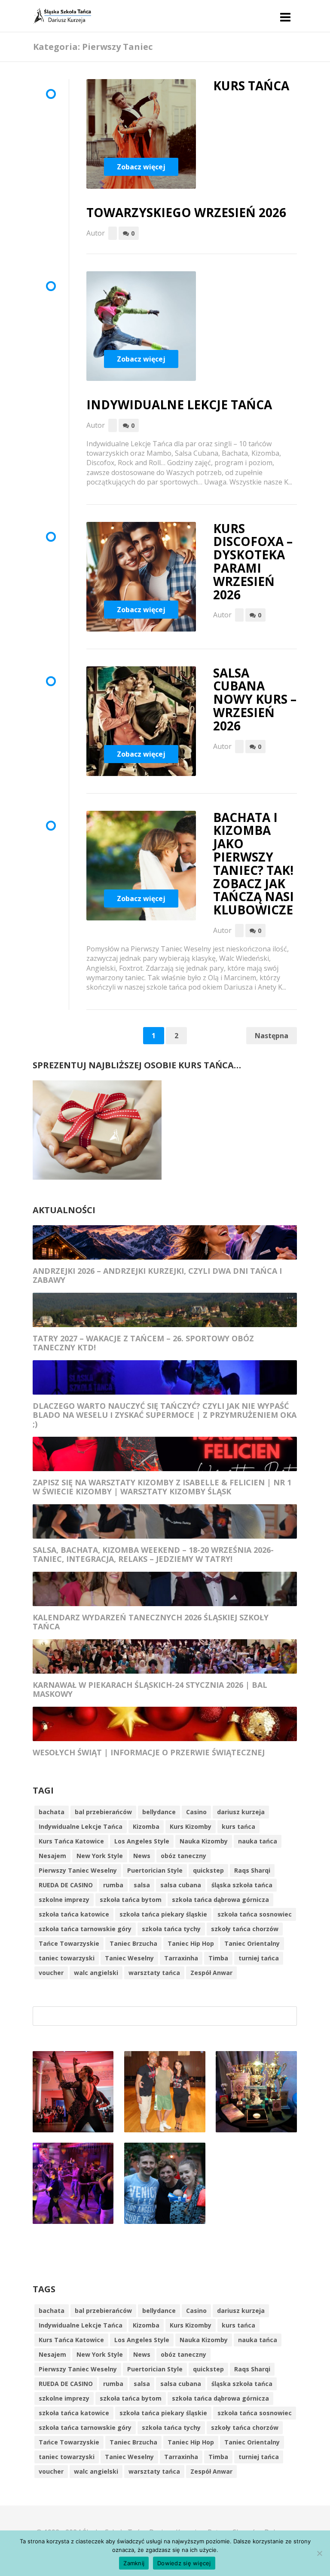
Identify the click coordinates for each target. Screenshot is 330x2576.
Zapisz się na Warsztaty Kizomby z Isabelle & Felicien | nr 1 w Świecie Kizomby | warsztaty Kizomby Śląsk (162, 1487)
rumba (113, 1885)
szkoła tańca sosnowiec (255, 1914)
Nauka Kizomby (204, 1841)
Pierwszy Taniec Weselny (78, 1870)
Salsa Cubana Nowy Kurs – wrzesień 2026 (255, 699)
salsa (142, 1885)
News (142, 1856)
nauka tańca (258, 1841)
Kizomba (146, 1826)
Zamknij (134, 2563)
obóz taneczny (183, 1856)
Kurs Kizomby (191, 1826)
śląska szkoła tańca (242, 1885)
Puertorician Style (155, 1870)
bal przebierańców (103, 1812)
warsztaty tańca (154, 1973)
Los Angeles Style (142, 1841)
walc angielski (96, 1973)
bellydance (159, 1812)
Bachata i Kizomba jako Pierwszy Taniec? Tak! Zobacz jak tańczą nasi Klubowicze (254, 864)
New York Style (100, 1856)
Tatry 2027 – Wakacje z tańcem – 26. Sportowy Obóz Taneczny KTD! (143, 1343)
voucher (51, 1973)
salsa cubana (181, 1885)
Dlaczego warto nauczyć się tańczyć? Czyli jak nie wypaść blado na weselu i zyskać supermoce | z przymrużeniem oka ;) (165, 1415)
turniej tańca (259, 1958)
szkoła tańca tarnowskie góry (85, 1929)
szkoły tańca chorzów (245, 1929)
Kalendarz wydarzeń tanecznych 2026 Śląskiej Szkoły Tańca (151, 1622)
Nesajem (52, 1856)
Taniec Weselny (129, 1958)
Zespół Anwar (211, 1973)
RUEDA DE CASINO (66, 1885)
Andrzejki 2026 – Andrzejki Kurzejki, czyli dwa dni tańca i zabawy (157, 1275)
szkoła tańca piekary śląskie (163, 1914)
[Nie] (319, 2553)
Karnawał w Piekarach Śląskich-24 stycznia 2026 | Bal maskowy (150, 1689)
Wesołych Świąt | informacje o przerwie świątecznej (149, 1752)
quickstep (208, 1870)
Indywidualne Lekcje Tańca (179, 405)
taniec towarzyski (67, 1958)
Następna (272, 1036)
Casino (196, 1812)
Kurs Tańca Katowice (71, 1841)
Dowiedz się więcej (184, 2563)
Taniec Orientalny (252, 1943)
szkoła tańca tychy (171, 1929)
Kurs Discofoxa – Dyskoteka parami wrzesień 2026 (253, 561)
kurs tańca (238, 1826)
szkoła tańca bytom (131, 1900)
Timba (218, 1958)
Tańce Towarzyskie (69, 1943)
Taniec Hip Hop (191, 1943)
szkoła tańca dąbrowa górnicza (220, 1900)
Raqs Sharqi (252, 1870)
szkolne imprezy (64, 1900)
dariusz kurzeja (241, 1812)
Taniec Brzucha (133, 1943)
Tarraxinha (181, 1958)
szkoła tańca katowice (74, 1914)
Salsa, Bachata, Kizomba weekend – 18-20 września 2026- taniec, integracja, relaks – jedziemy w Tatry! (153, 1554)
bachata (52, 1812)
